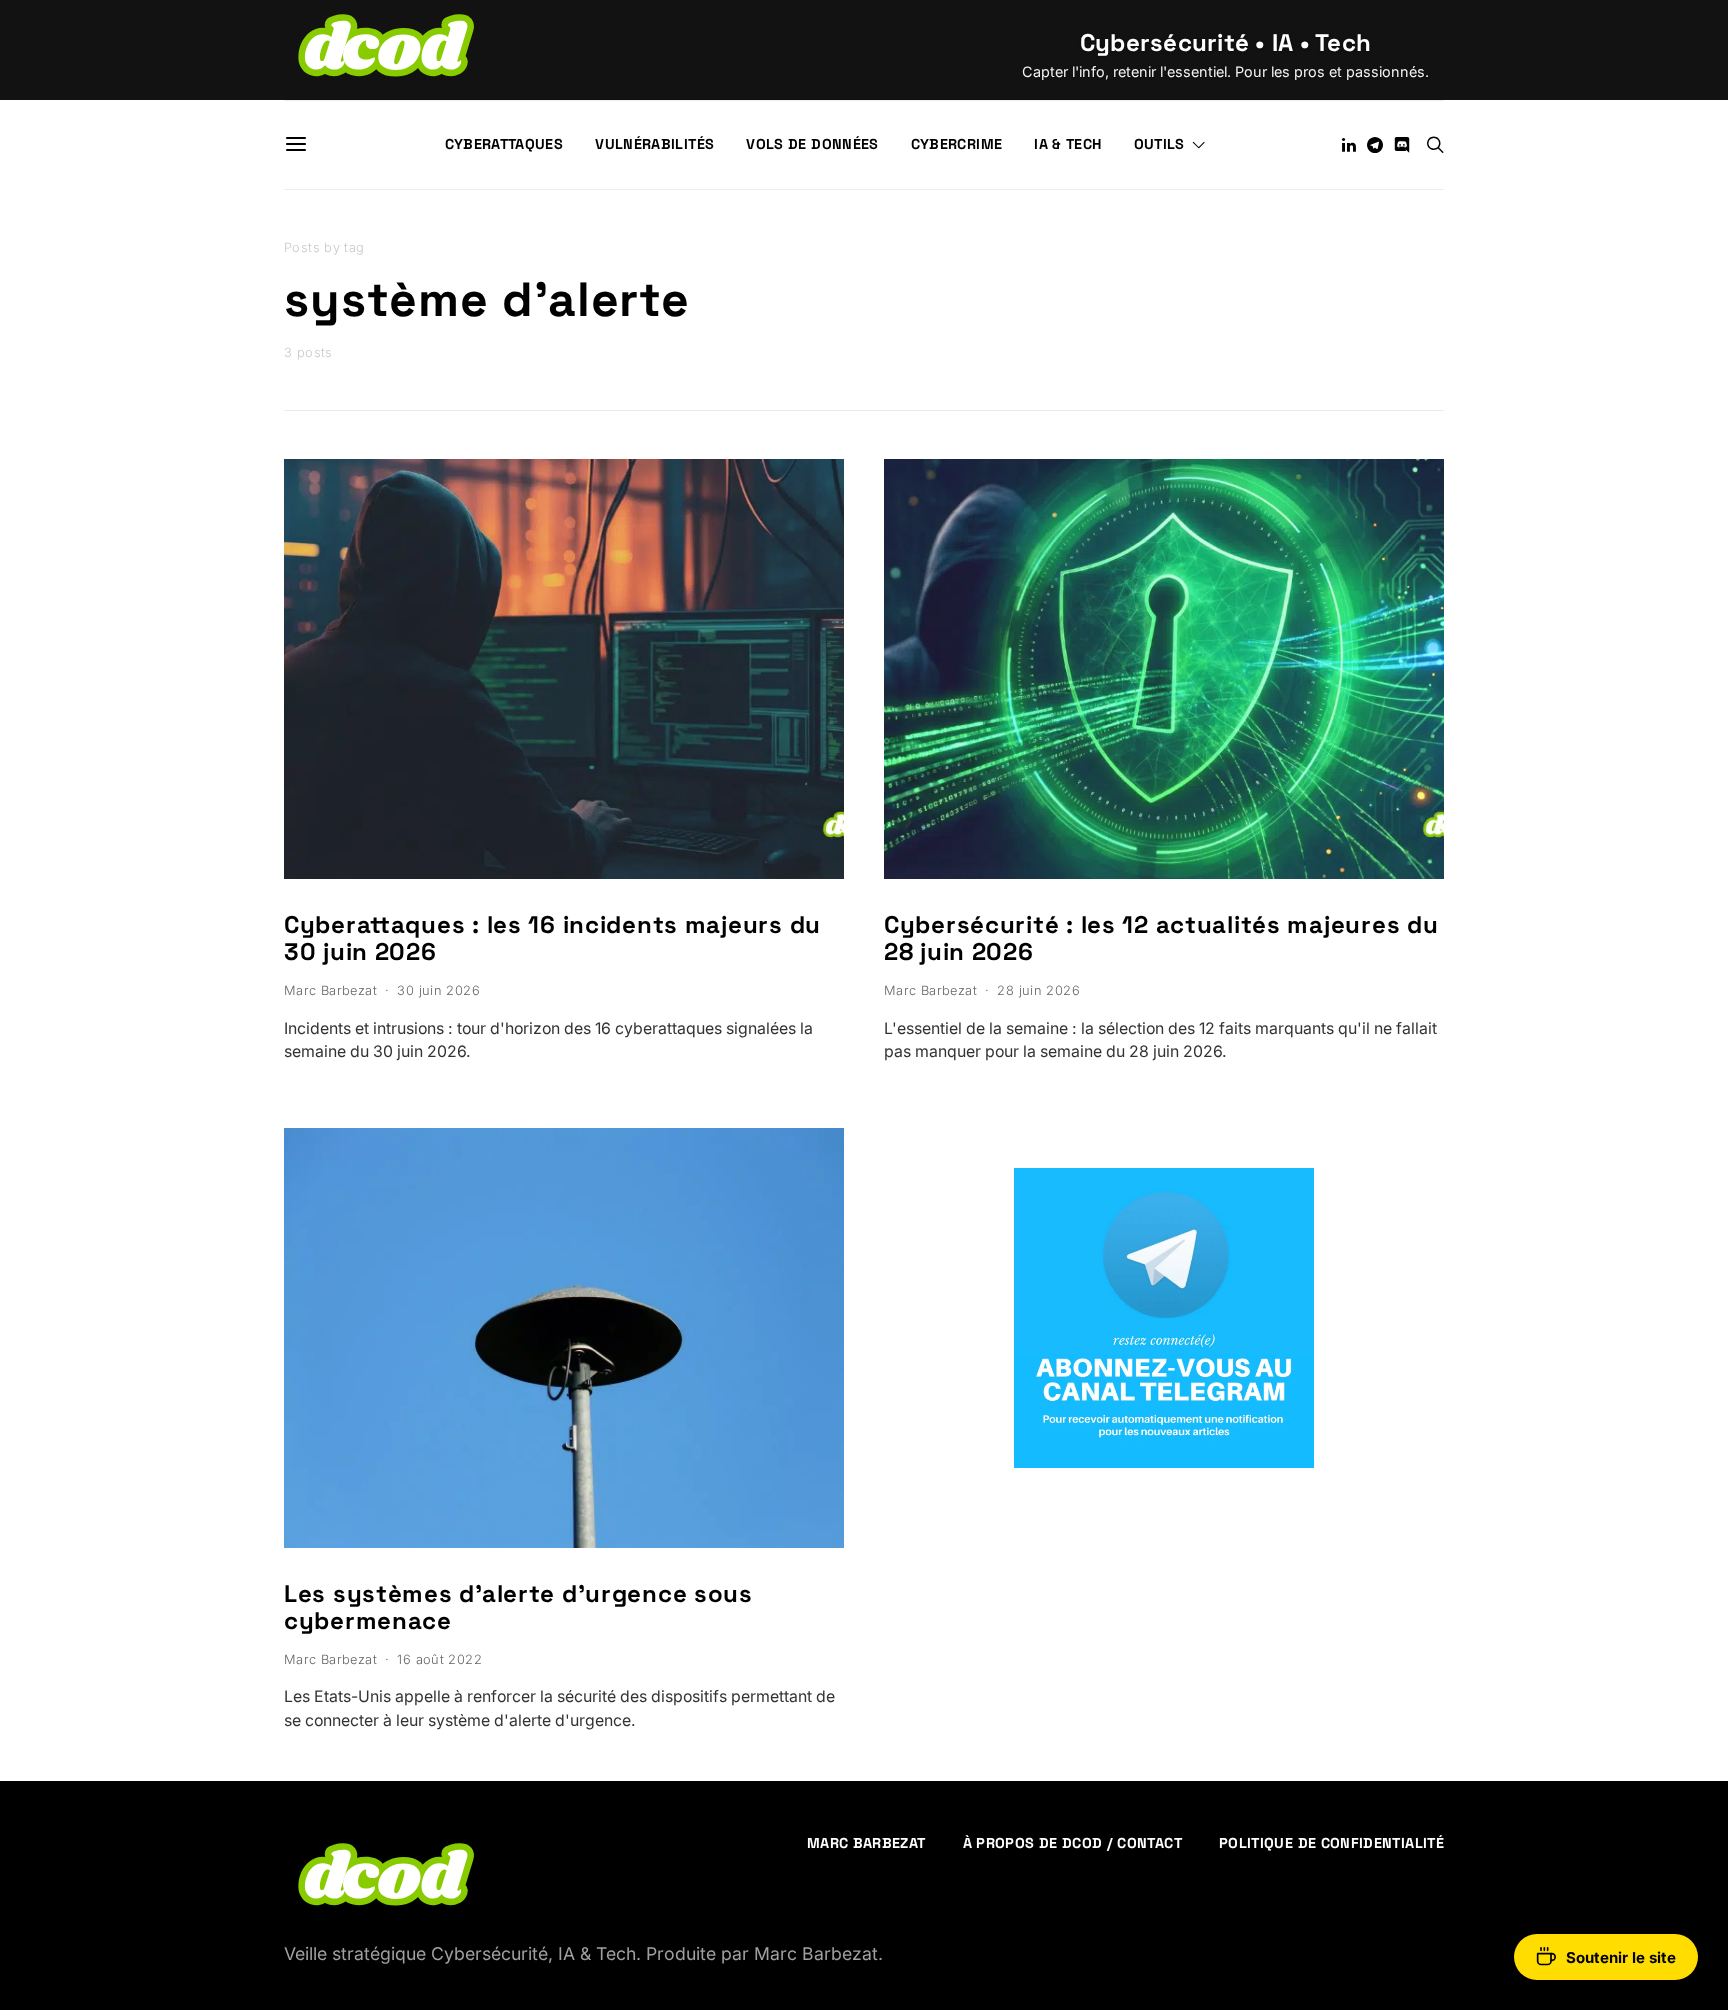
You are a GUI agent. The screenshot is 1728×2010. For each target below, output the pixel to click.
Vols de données (812, 144)
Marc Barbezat (330, 990)
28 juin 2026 (1038, 990)
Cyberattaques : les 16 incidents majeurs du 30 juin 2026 (552, 938)
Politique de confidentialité (1331, 1843)
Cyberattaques (504, 144)
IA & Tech (1067, 144)
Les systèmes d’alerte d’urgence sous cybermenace (518, 1607)
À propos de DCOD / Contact (1072, 1843)
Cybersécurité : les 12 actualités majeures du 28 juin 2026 (1161, 938)
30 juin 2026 (438, 990)
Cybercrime (957, 144)
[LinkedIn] (1349, 145)
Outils (1159, 144)
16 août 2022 (439, 1659)
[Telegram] (1375, 145)
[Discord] (1402, 145)
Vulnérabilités (654, 144)
